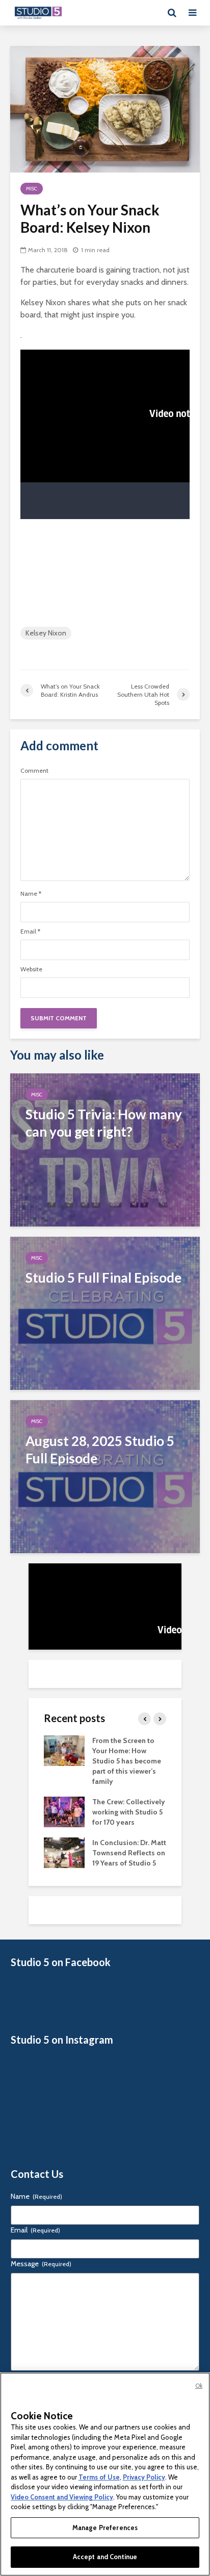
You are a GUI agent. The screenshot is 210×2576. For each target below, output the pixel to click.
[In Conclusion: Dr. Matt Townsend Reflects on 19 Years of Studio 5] (64, 1852)
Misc (32, 189)
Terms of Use (99, 2477)
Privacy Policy (144, 2477)
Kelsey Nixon (46, 633)
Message (41, 2264)
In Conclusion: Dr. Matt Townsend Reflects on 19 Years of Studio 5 (129, 1853)
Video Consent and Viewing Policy (62, 2497)
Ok (199, 2386)
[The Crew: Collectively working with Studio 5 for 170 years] (64, 1811)
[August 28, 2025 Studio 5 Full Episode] (105, 1476)
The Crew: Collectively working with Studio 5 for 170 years (129, 1812)
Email (30, 931)
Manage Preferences (105, 2528)
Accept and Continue (105, 2557)
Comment (34, 771)
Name (31, 894)
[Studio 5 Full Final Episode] (105, 1312)
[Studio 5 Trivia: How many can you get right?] (105, 1149)
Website (31, 969)
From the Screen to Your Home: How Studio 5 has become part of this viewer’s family (127, 1761)
